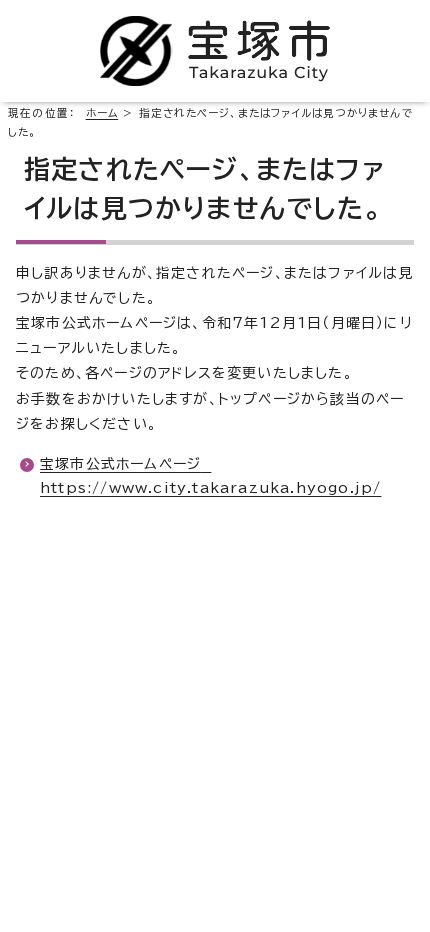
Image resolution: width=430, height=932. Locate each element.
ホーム (102, 113)
